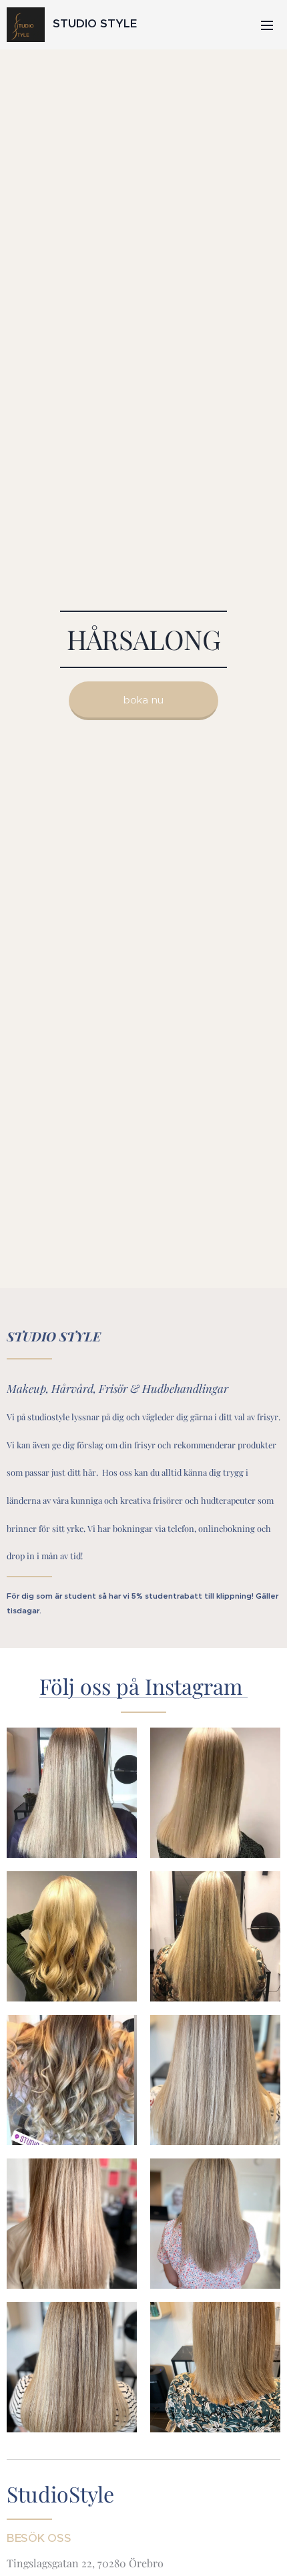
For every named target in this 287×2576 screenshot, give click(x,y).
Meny (267, 25)
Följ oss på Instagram (143, 1686)
